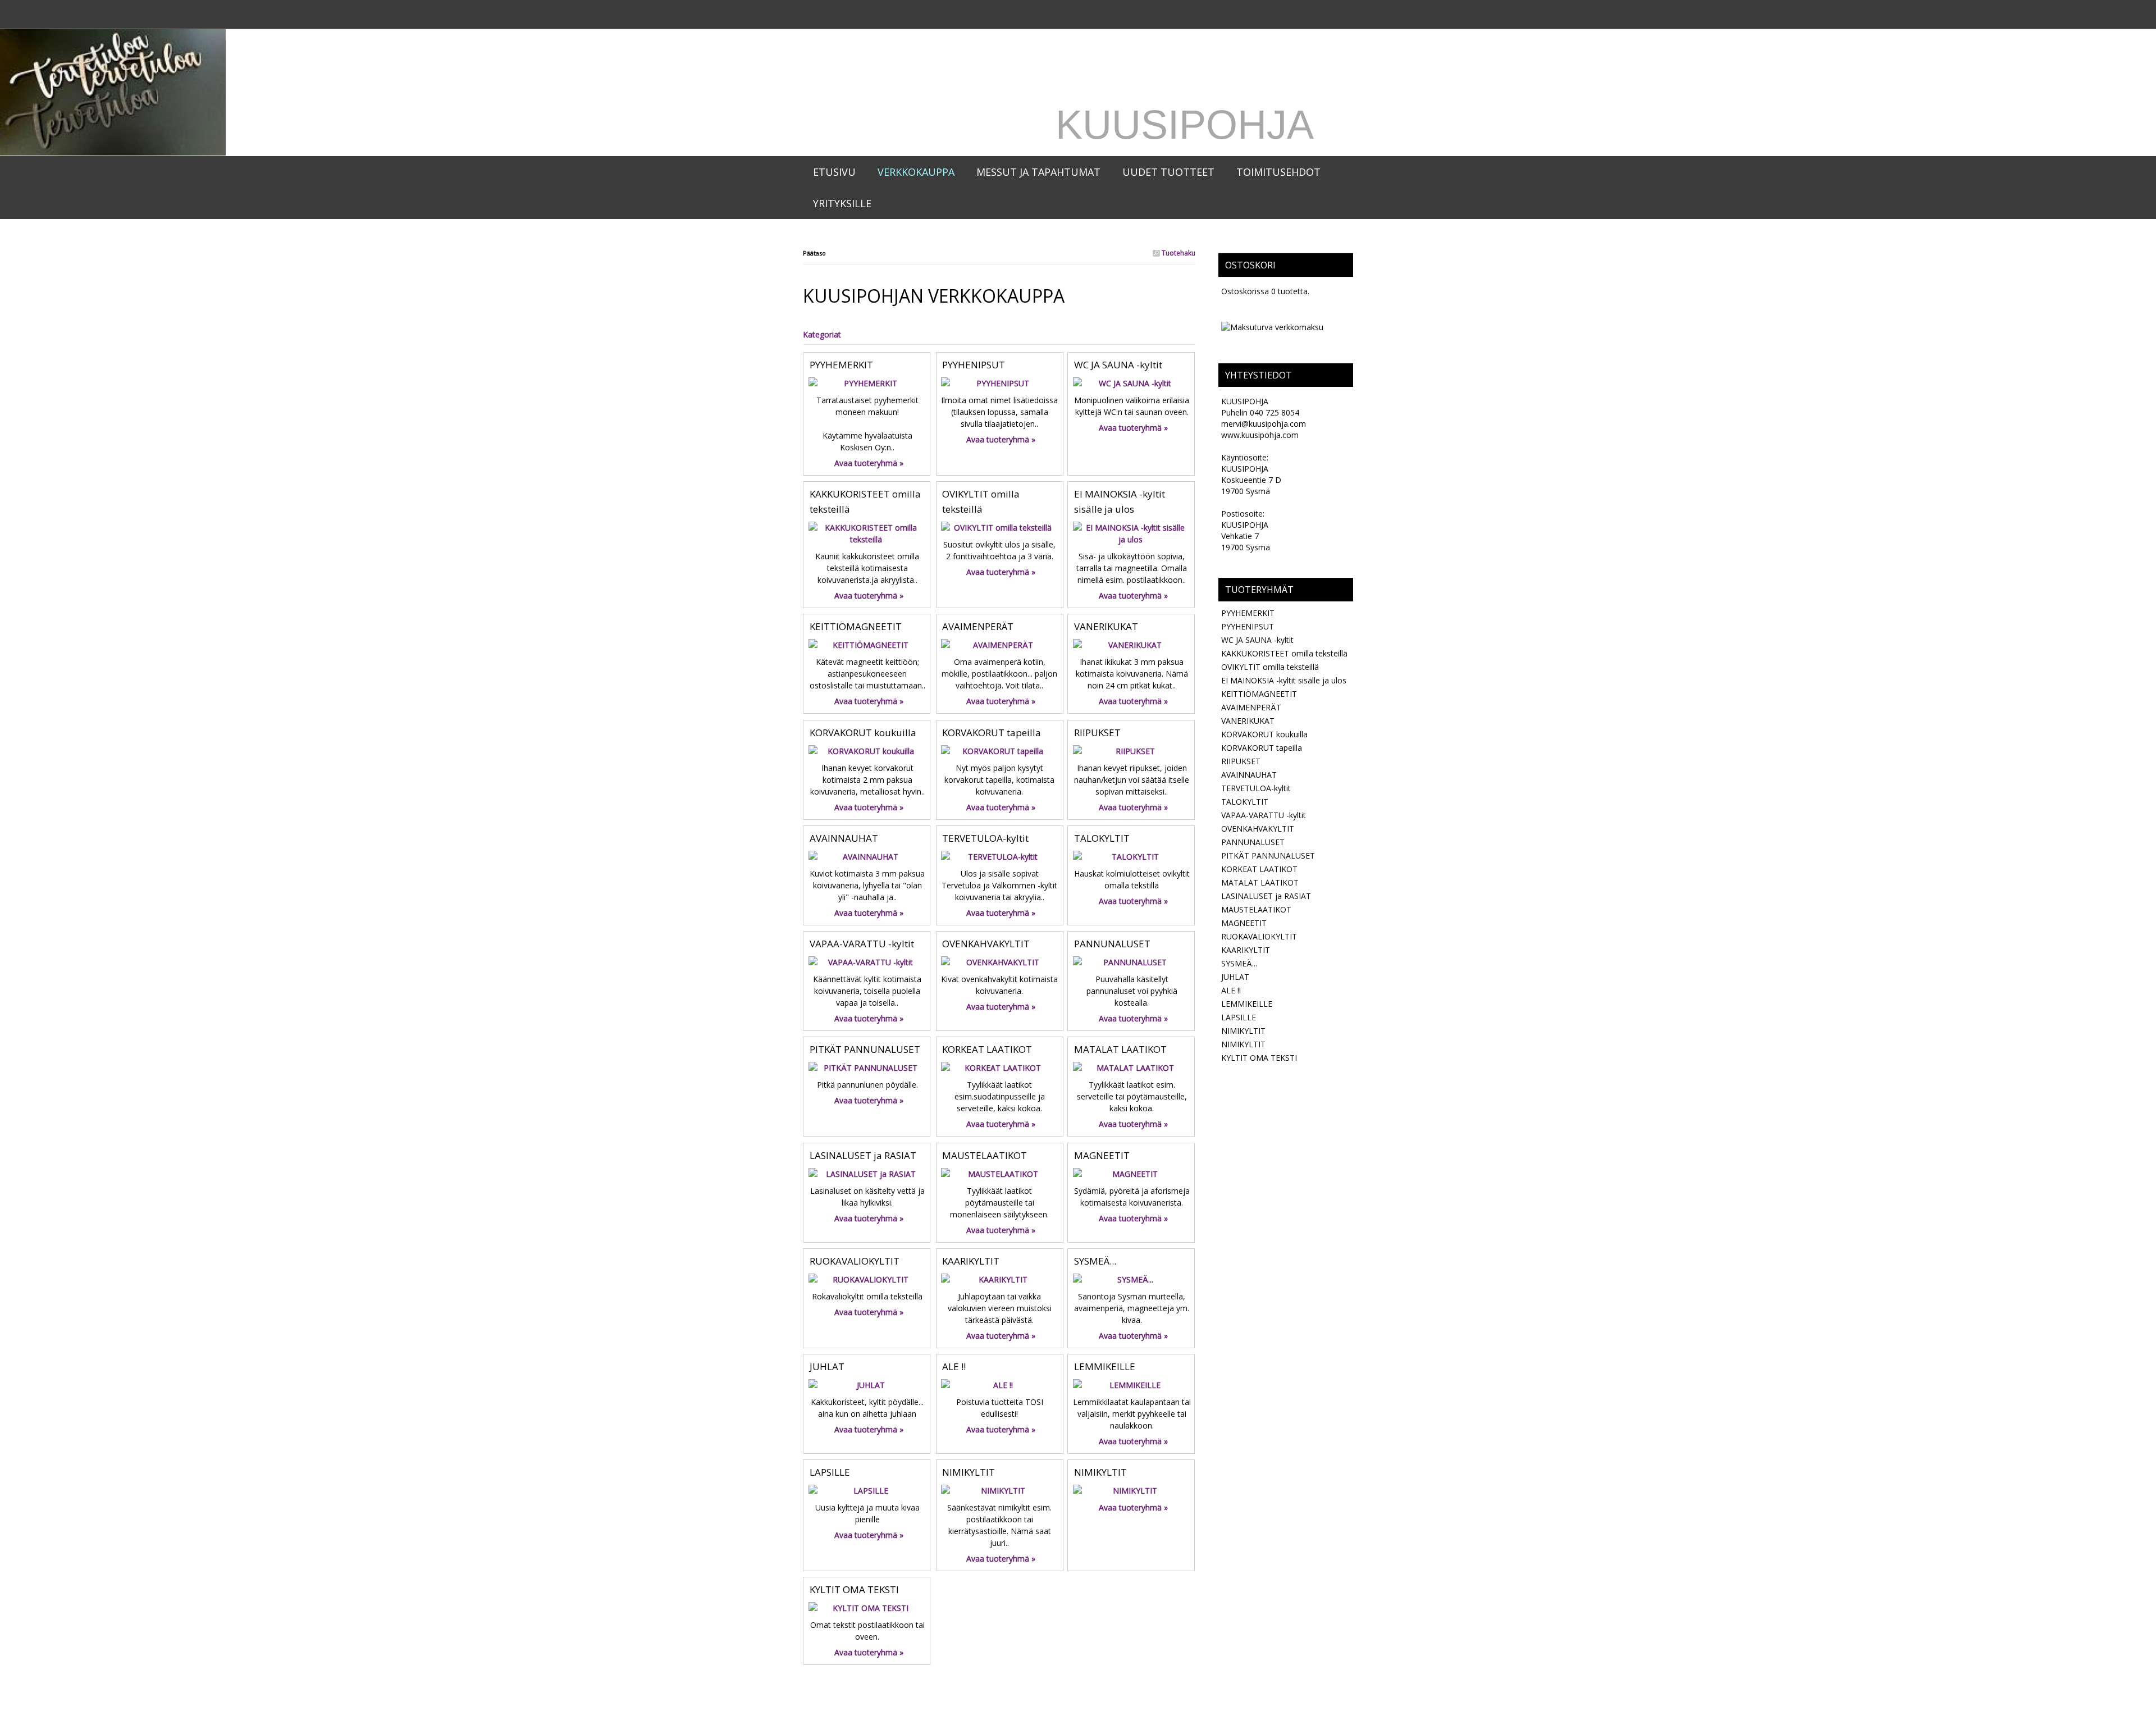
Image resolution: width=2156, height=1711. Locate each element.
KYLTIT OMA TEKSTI (854, 1589)
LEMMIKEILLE (1105, 1366)
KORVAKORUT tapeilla (992, 733)
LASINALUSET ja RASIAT (863, 1155)
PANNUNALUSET (1112, 944)
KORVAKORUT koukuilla (863, 733)
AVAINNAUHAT (844, 838)
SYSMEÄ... (1095, 1261)
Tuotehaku (1178, 253)
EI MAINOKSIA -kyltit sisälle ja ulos (1284, 680)
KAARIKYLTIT (971, 1261)
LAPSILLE (830, 1472)
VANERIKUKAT (1106, 626)
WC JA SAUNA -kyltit (1118, 365)
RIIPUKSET (1097, 733)
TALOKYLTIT (1102, 838)
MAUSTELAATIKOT (985, 1155)
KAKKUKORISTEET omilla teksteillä (1284, 653)
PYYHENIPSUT (974, 365)
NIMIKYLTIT (969, 1472)
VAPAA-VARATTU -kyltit (862, 944)
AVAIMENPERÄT (978, 626)
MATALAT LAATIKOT (1120, 1049)
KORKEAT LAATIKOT (987, 1049)
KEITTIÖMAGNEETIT (856, 626)
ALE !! (954, 1366)
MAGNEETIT (1102, 1155)
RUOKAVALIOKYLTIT (855, 1261)
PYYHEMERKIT (841, 365)
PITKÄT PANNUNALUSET (865, 1049)
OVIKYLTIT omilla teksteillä (1270, 667)
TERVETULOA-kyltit (985, 838)
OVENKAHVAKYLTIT (986, 944)
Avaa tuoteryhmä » (869, 463)
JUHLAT (827, 1366)
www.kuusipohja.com (1260, 435)
